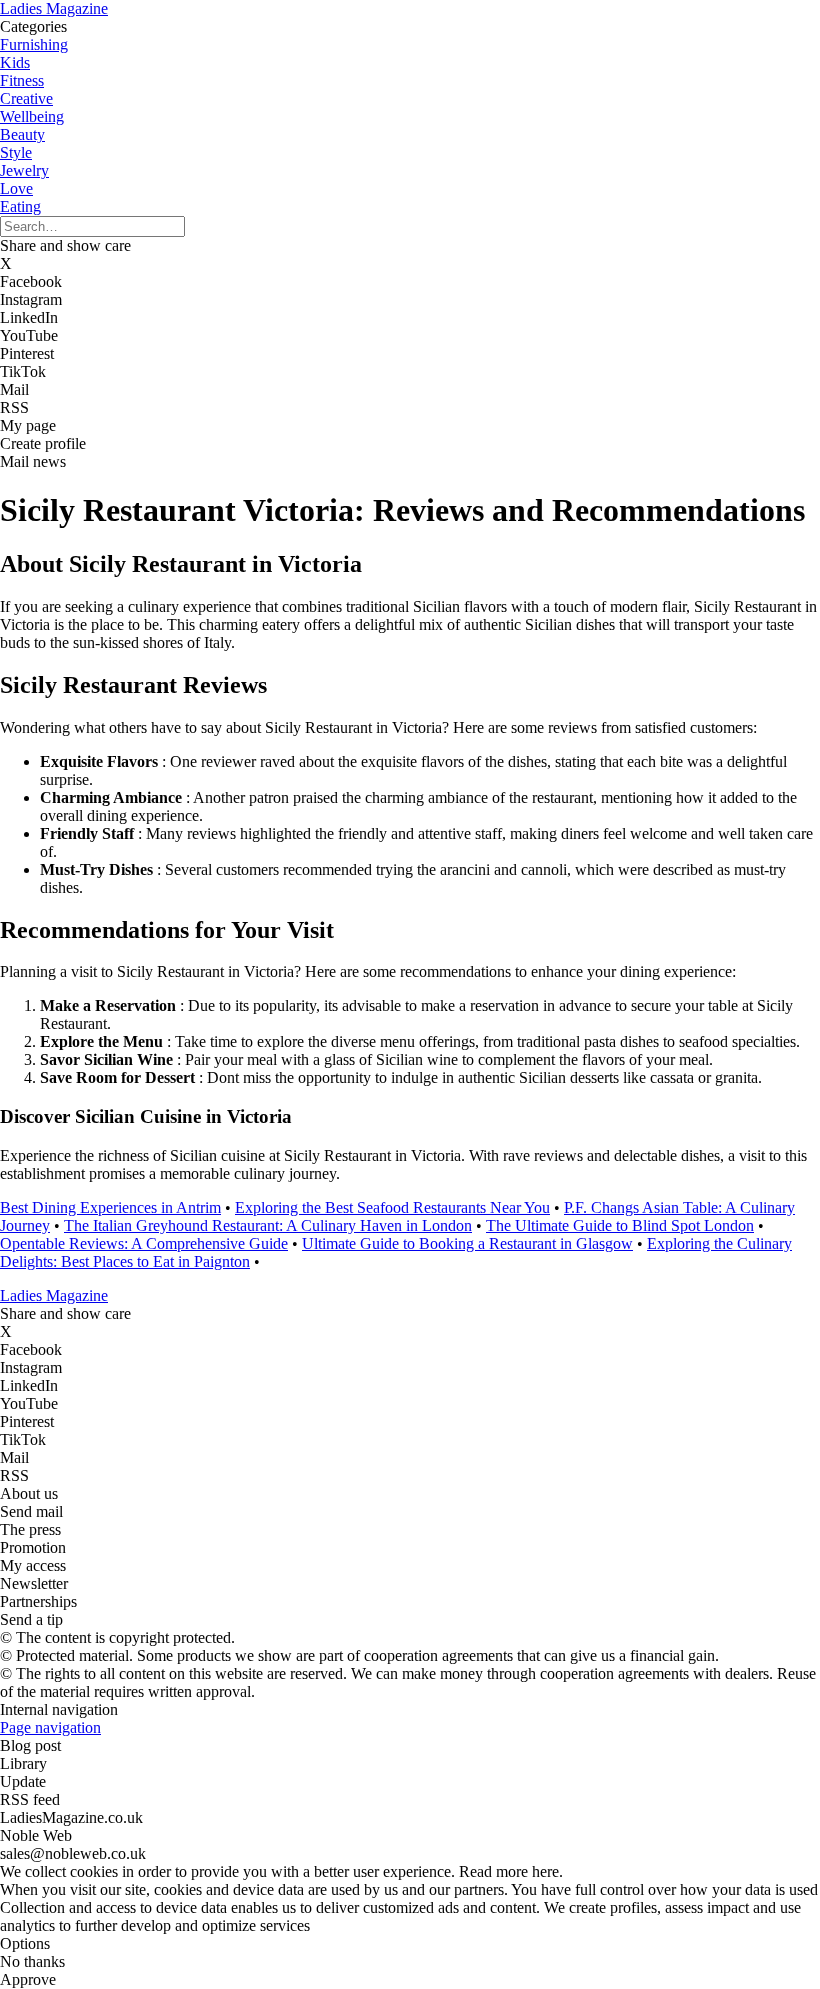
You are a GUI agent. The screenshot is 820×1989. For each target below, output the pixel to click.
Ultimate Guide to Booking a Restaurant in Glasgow (467, 1243)
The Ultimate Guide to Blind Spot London (620, 1225)
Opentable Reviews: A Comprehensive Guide (144, 1243)
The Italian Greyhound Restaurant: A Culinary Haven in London (268, 1225)
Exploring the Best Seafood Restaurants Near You (392, 1207)
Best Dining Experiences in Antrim (110, 1207)
